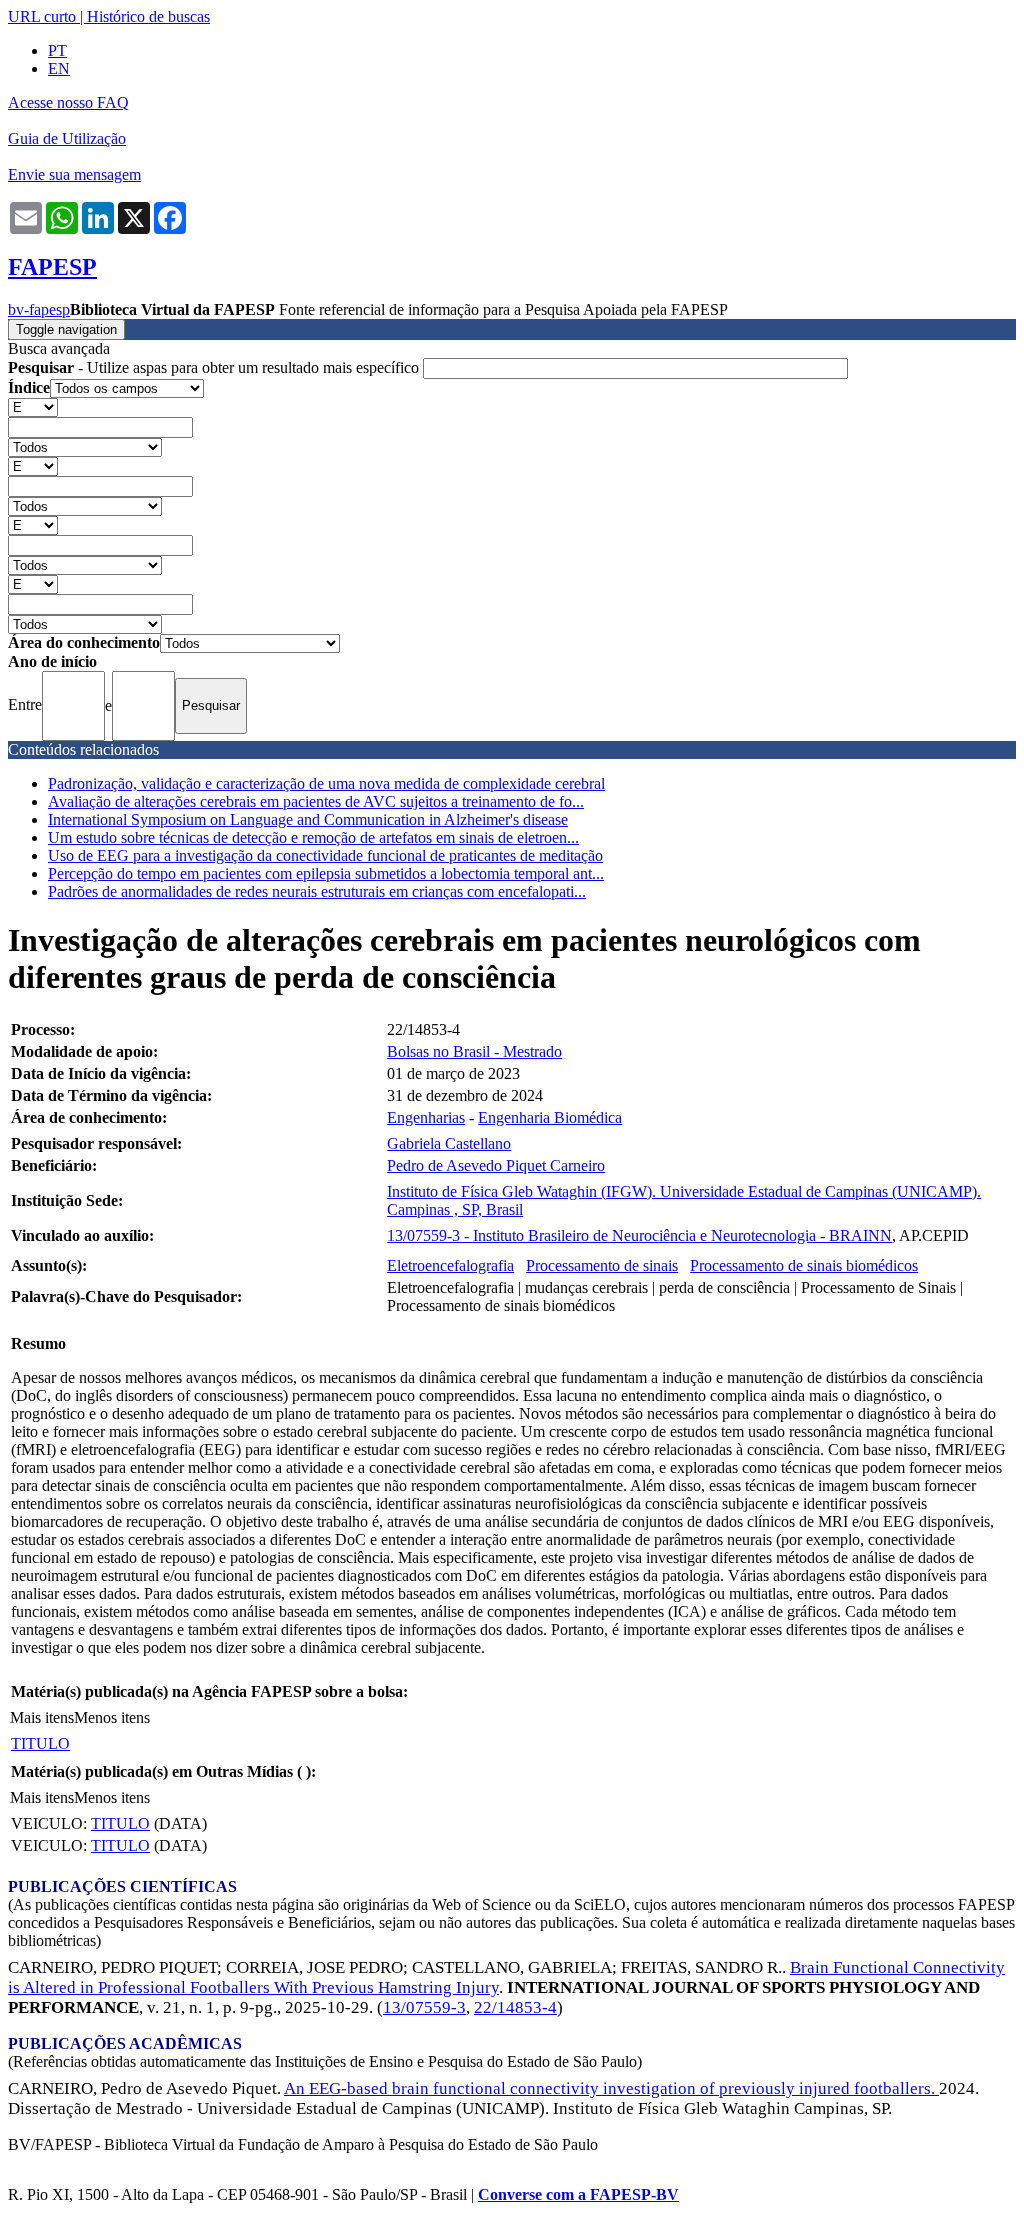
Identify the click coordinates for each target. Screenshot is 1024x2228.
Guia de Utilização (67, 138)
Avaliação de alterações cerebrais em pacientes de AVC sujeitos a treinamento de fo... (316, 801)
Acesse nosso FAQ (68, 102)
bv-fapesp (39, 309)
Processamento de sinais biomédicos (804, 1265)
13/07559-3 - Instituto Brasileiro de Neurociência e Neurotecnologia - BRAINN (639, 1235)
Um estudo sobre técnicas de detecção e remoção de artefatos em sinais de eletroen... (313, 837)
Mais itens (42, 1717)
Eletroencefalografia (450, 1265)
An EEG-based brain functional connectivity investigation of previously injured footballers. (611, 2088)
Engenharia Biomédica (550, 1117)
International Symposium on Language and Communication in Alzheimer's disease (308, 819)
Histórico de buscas (148, 16)
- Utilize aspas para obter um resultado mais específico (215, 367)
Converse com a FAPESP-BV (578, 2194)
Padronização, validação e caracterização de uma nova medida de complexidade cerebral (326, 783)
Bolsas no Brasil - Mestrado (474, 1051)
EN (59, 68)
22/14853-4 (515, 2007)
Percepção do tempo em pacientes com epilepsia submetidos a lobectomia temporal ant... (326, 873)
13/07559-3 (424, 2007)
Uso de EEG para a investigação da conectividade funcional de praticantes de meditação (325, 855)
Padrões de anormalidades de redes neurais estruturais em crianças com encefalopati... (317, 891)
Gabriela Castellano (449, 1143)
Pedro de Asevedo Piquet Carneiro (496, 1165)
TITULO (40, 1743)
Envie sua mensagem (74, 174)
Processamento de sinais (602, 1265)
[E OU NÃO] (33, 406)
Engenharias (426, 1117)
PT (57, 50)
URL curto (42, 16)
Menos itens (112, 1717)
